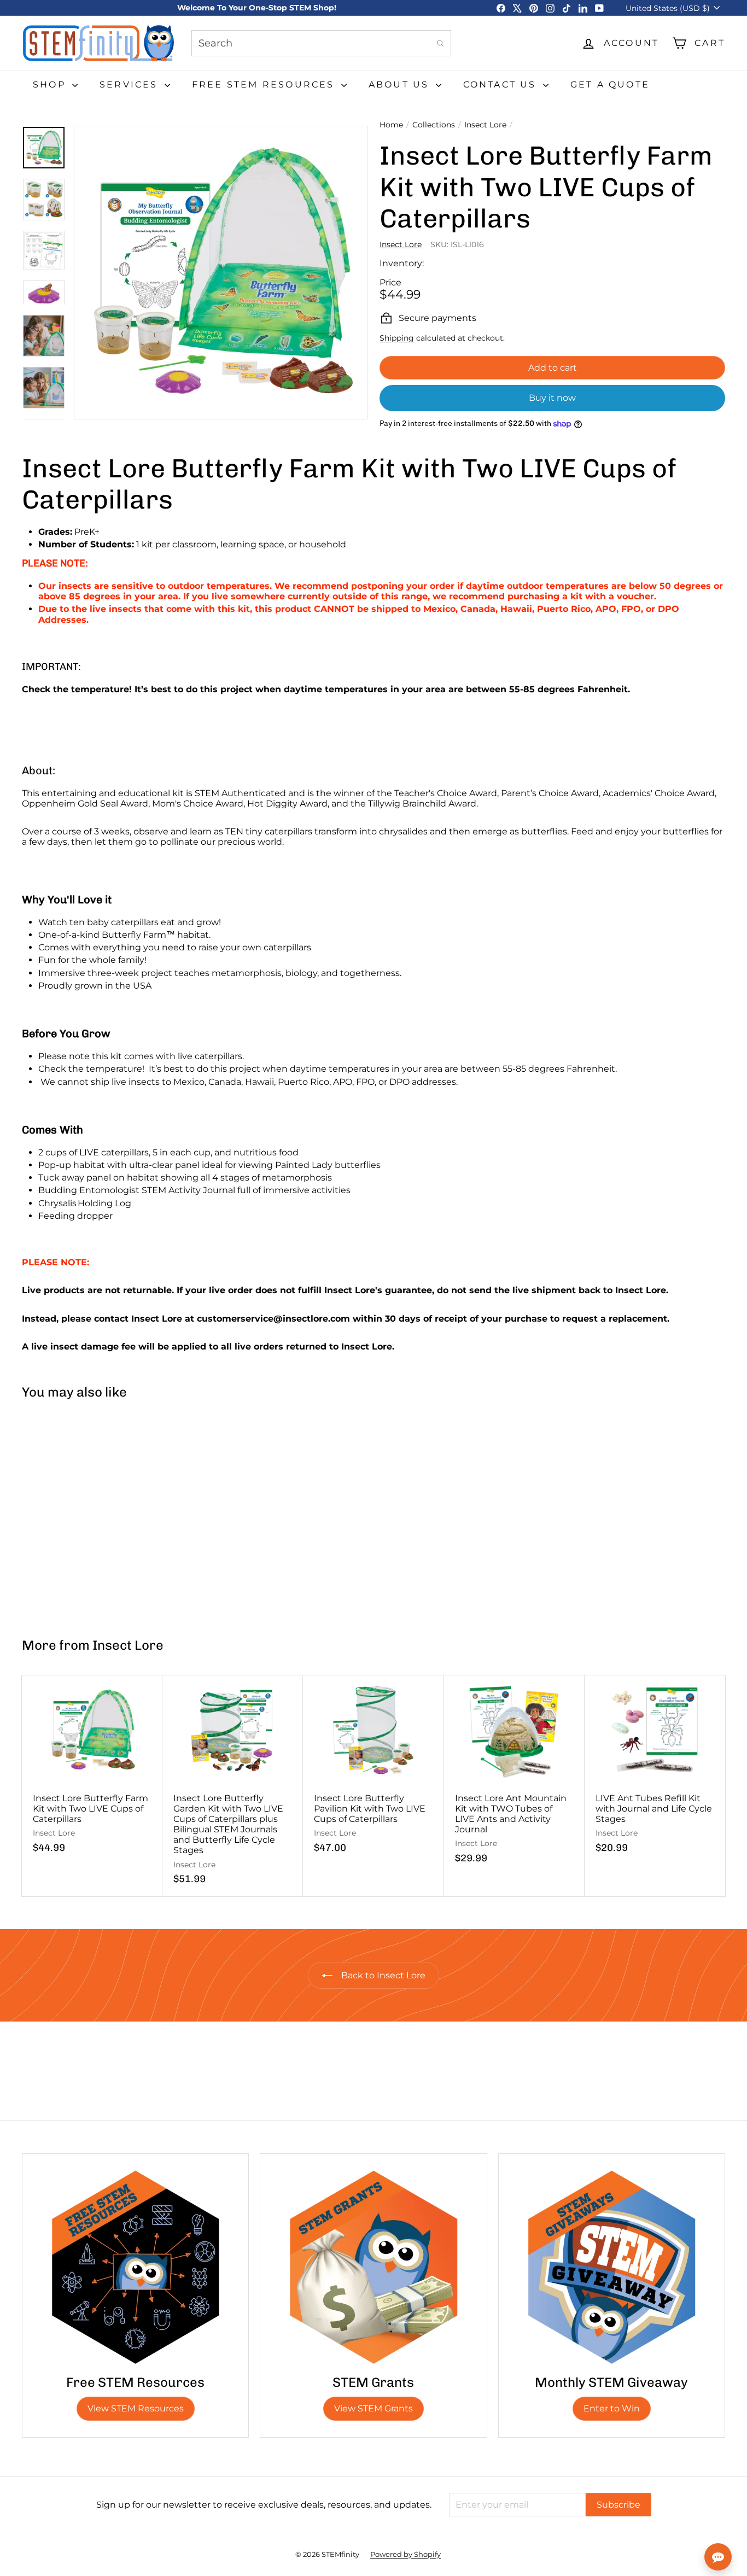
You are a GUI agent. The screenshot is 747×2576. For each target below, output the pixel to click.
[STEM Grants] (373, 2267)
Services (131, 84)
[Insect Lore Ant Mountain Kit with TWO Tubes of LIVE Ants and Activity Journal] (514, 1775)
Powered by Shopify (405, 2554)
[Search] (440, 43)
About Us (401, 84)
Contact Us (502, 84)
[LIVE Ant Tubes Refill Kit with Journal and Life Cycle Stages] (655, 1770)
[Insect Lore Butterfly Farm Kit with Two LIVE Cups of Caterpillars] (80, 1514)
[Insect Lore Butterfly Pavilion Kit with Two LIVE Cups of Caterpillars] (373, 1770)
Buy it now (552, 398)
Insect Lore (485, 125)
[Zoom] (221, 273)
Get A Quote (610, 84)
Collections (434, 125)
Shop (51, 84)
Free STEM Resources (265, 84)
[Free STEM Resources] (135, 2267)
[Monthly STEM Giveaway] (612, 2267)
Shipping (397, 338)
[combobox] (321, 43)
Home (391, 125)
